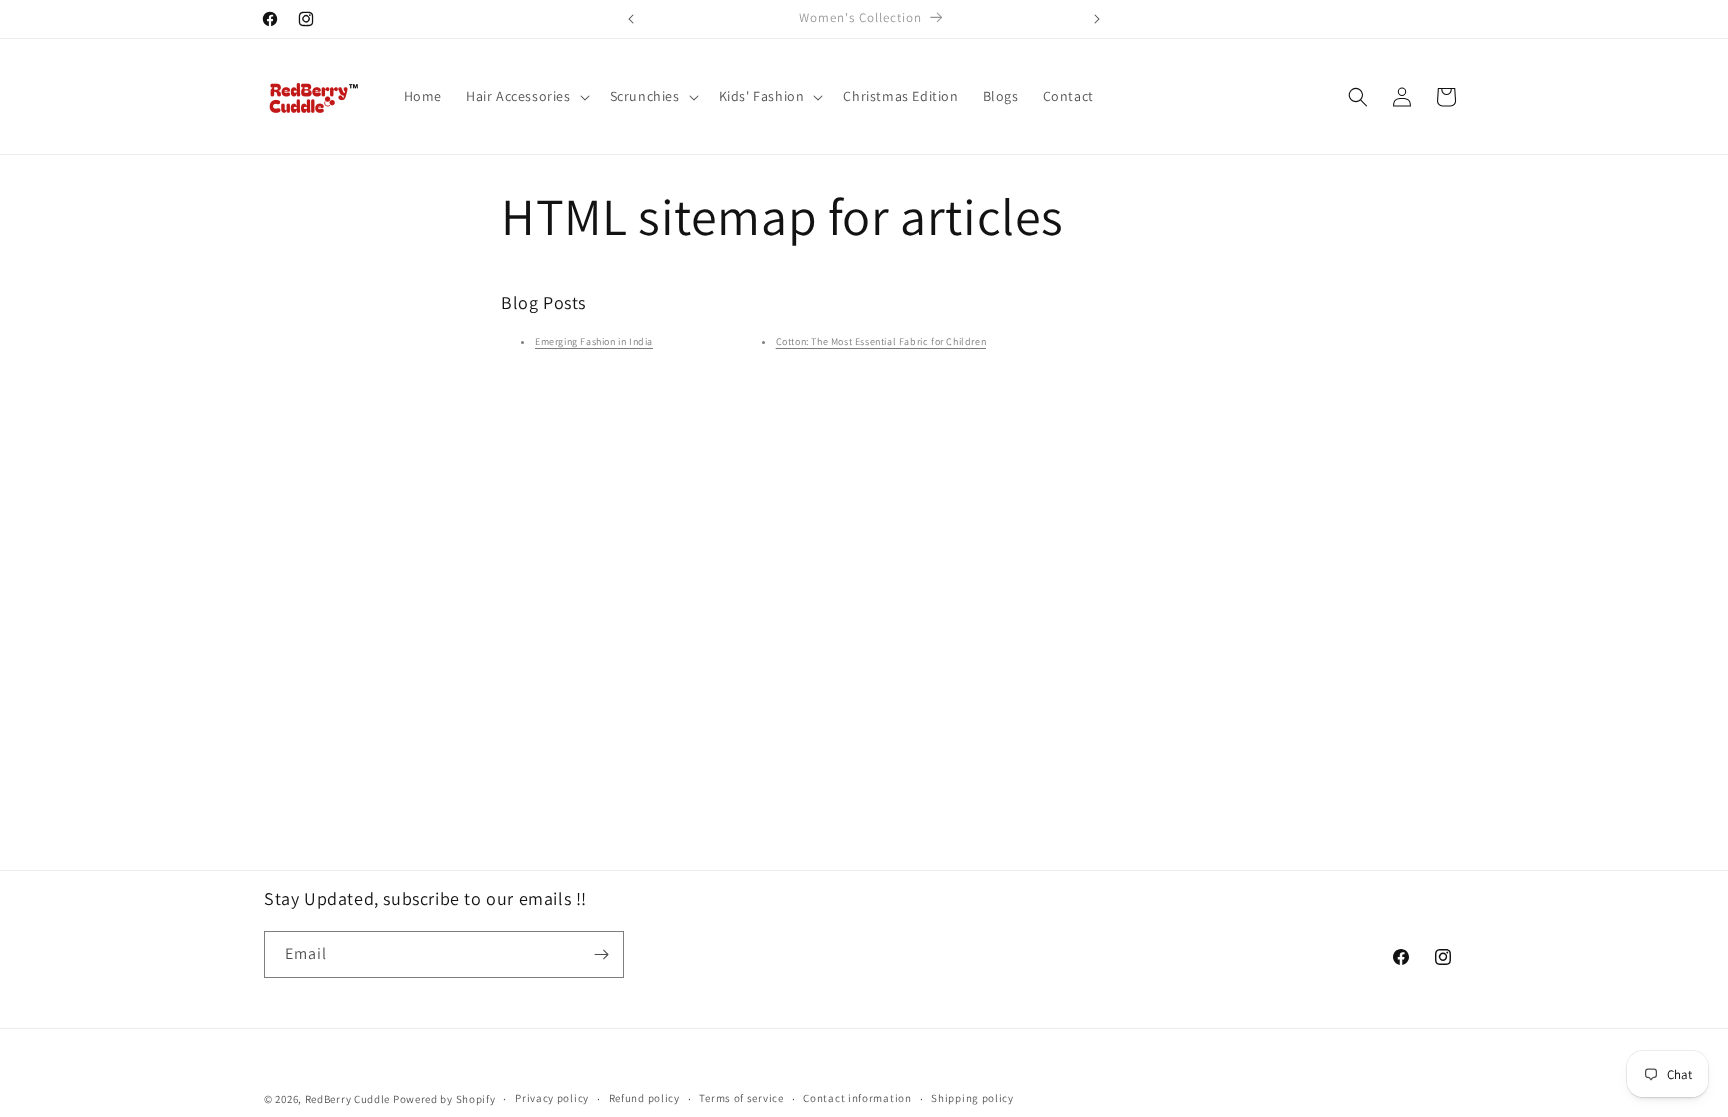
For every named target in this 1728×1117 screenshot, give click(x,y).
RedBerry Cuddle (348, 1099)
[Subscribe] (601, 954)
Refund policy (644, 1098)
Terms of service (741, 1098)
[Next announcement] (1097, 19)
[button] (526, 96)
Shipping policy (972, 1098)
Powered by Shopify (444, 1099)
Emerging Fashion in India (594, 341)
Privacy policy (552, 1098)
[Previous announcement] (631, 19)
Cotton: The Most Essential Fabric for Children (881, 341)
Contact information (857, 1098)
